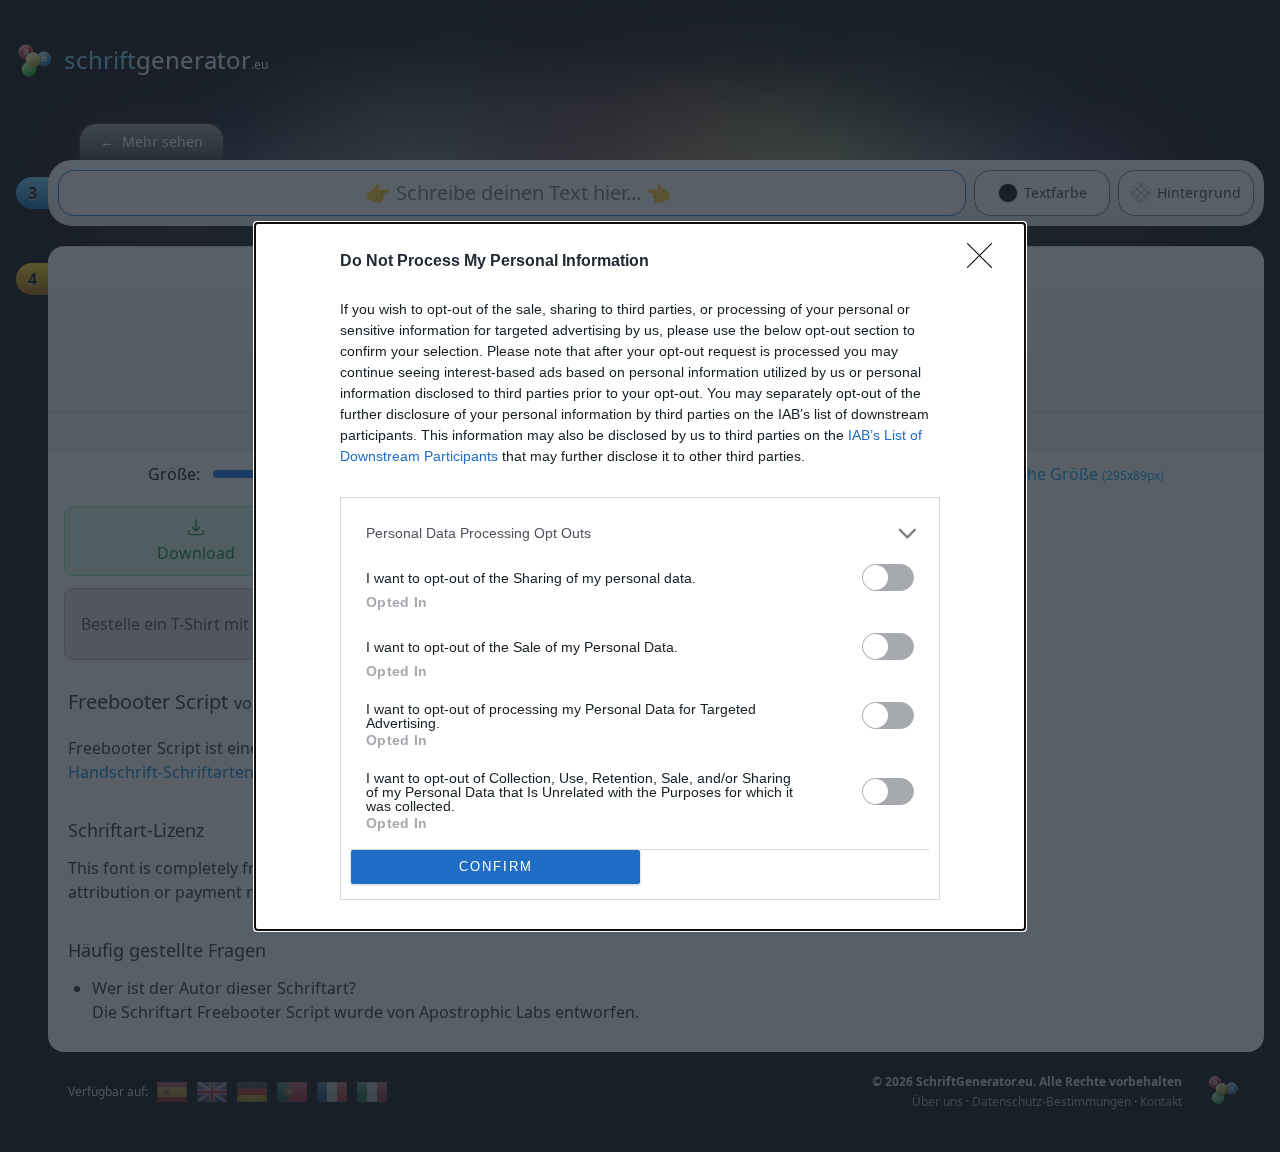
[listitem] (640, 533)
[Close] (986, 262)
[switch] (888, 577)
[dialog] (640, 576)
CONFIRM (496, 866)
